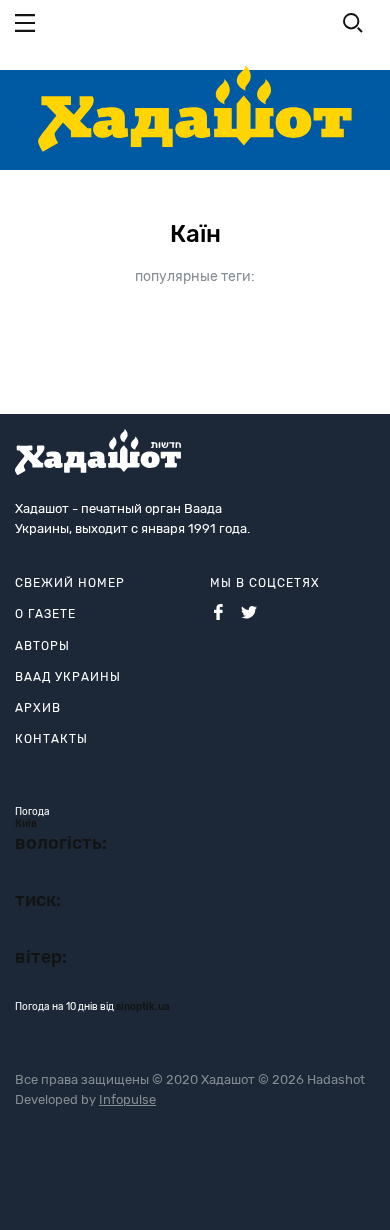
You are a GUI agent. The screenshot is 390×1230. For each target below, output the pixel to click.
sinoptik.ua (143, 1007)
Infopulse (127, 1099)
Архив (38, 708)
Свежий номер (70, 583)
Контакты (51, 739)
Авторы (42, 646)
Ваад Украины (68, 677)
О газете (45, 614)
